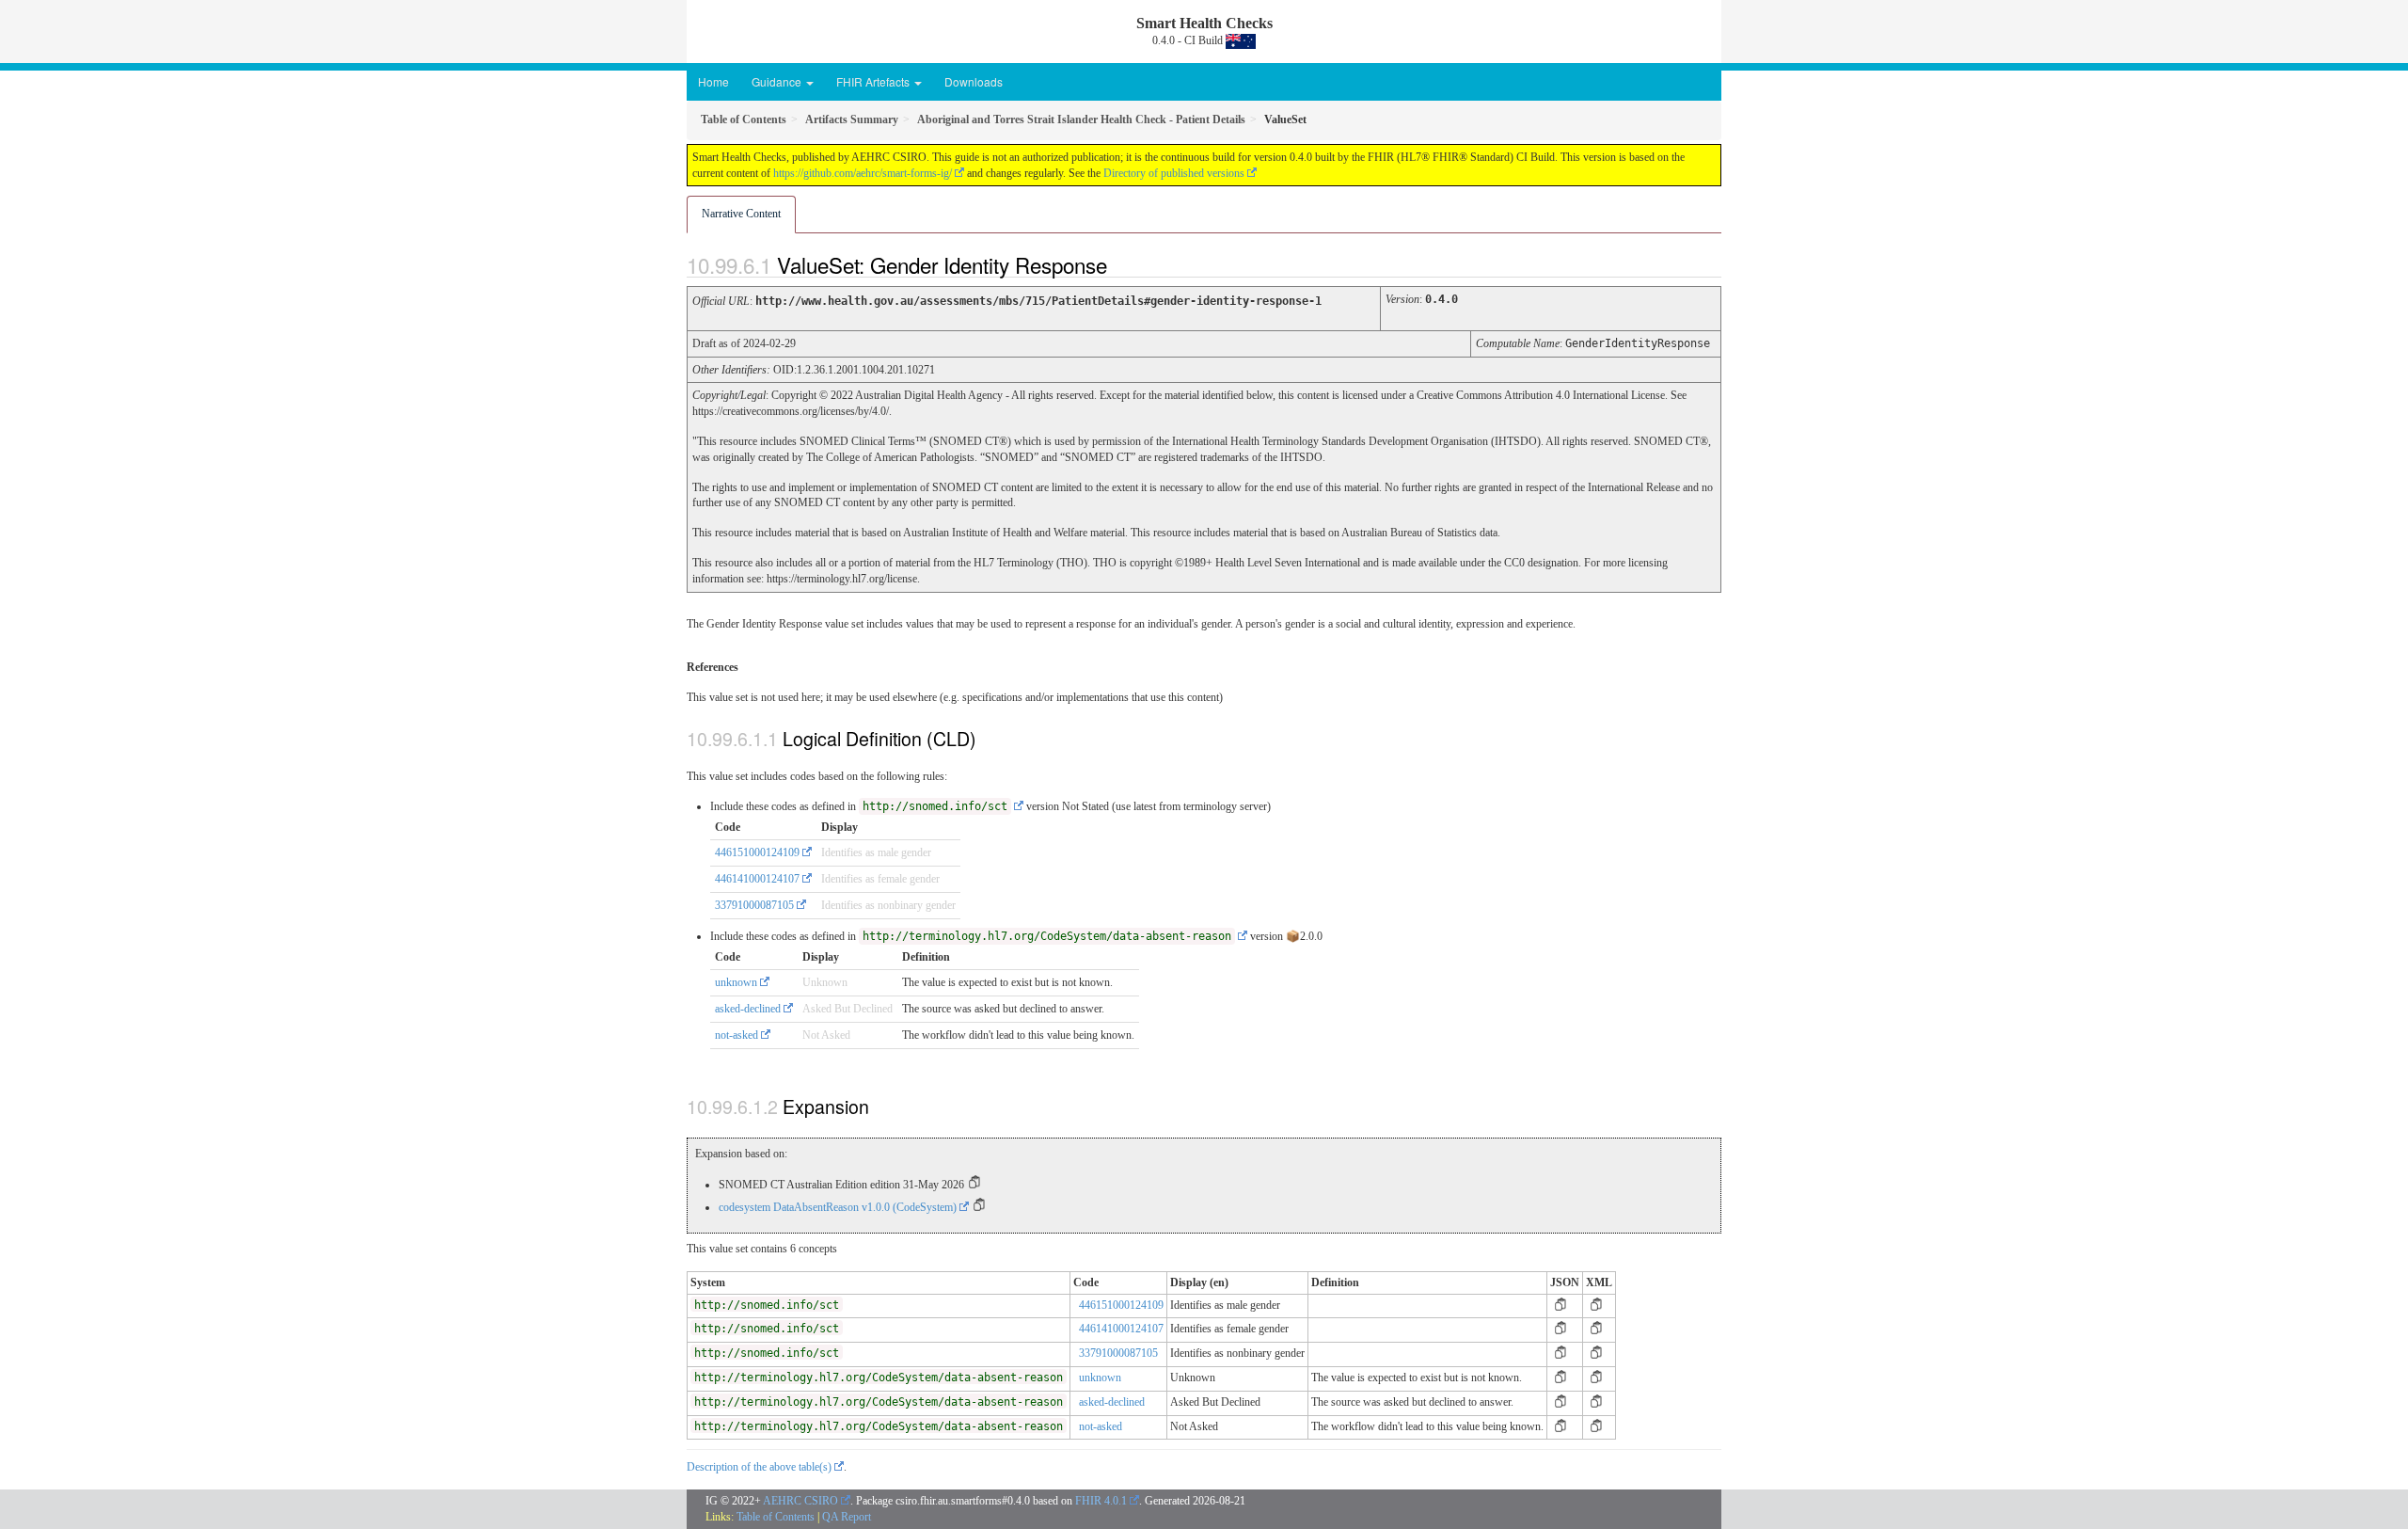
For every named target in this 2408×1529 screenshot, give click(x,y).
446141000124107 (757, 879)
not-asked (737, 1035)
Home (713, 81)
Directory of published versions (1174, 173)
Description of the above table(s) (759, 1467)
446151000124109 (757, 852)
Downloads (974, 81)
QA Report (847, 1517)
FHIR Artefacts (874, 81)
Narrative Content (741, 214)
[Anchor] (1123, 264)
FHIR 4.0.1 (1101, 1501)
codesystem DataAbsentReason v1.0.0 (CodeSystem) (838, 1207)
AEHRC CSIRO (800, 1501)
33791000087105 (754, 905)
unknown (736, 982)
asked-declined (748, 1009)
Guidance (778, 81)
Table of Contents (776, 1517)
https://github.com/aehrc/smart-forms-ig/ (863, 173)
